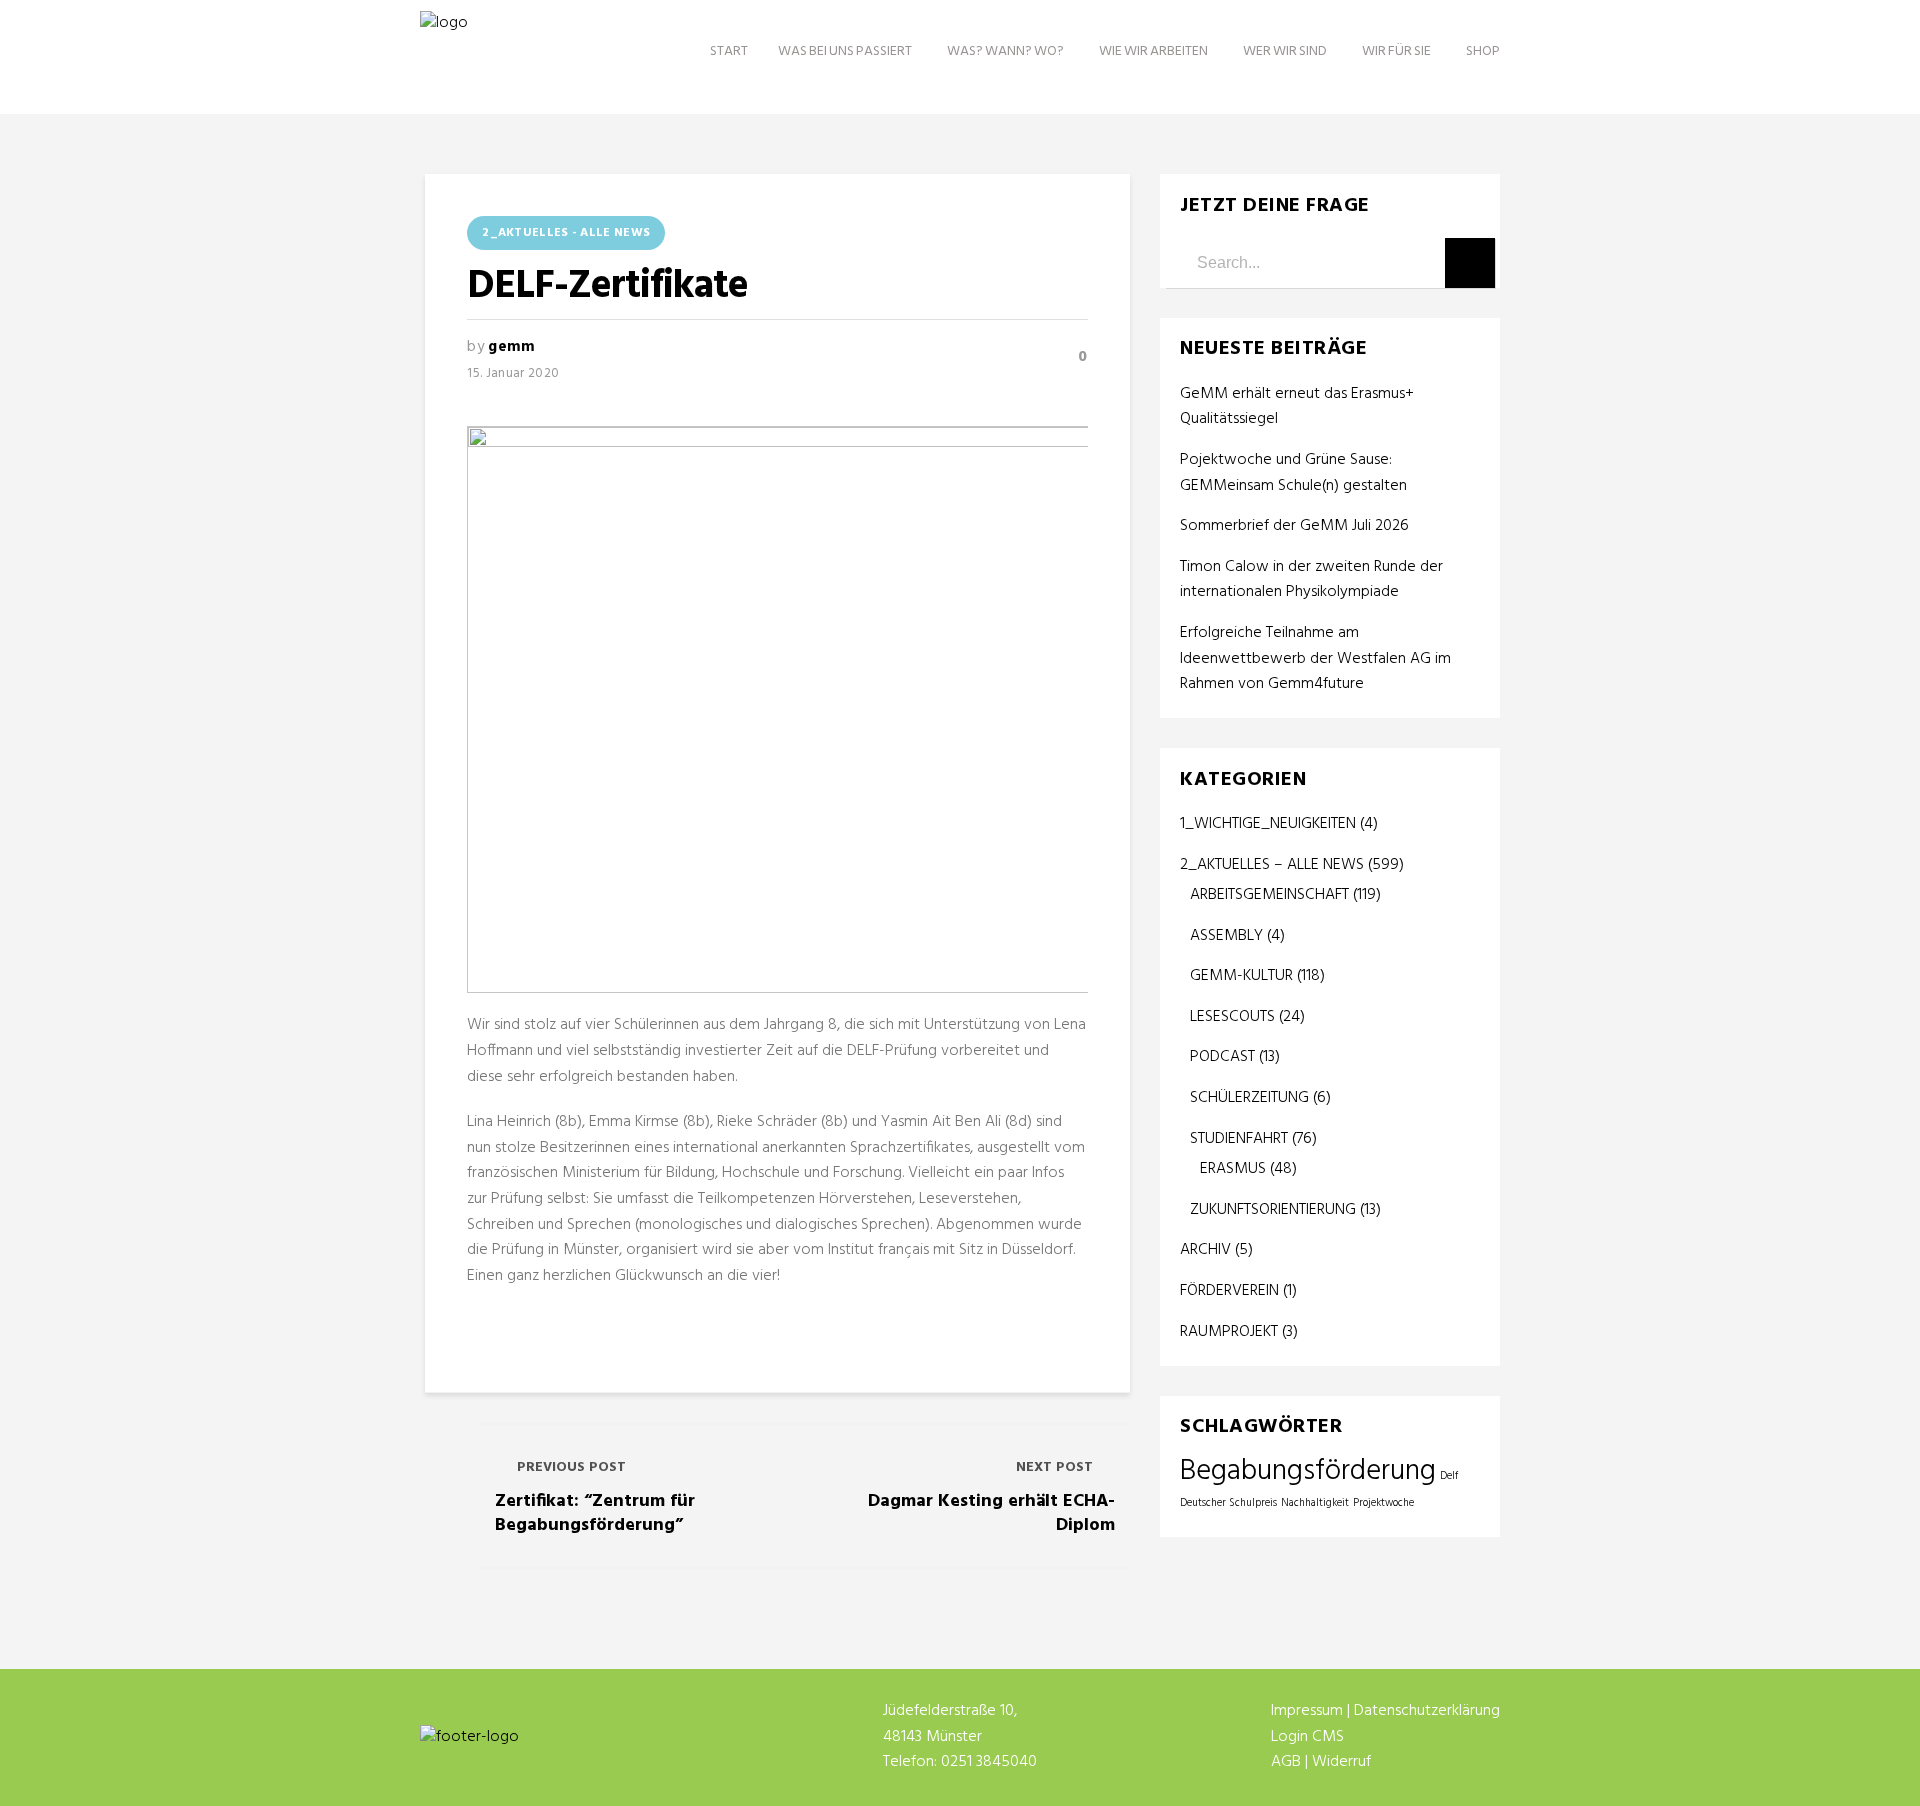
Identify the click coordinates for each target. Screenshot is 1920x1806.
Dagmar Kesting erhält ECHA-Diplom (991, 1513)
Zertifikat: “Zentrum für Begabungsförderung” (595, 1513)
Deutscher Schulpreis (1228, 1503)
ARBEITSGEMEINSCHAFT (1269, 895)
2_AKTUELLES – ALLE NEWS (1272, 865)
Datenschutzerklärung (1427, 1711)
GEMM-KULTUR (1241, 976)
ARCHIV (1205, 1250)
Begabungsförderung (1308, 1471)
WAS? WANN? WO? (1005, 51)
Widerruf (1341, 1762)
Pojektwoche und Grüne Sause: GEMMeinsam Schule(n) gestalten (1293, 473)
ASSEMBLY (1226, 936)
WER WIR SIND (1285, 51)
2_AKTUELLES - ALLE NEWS (566, 233)
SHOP (1483, 51)
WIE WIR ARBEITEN (1153, 51)
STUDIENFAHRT (1239, 1139)
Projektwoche (1383, 1503)
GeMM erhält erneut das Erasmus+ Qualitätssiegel (1297, 407)
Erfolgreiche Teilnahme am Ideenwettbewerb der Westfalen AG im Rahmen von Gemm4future (1315, 659)
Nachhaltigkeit (1315, 1503)
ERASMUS (1233, 1169)
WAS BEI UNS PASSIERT (845, 51)
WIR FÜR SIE (1396, 51)
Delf (1449, 1476)
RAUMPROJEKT (1229, 1332)
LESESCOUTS (1232, 1017)
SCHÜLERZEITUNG (1249, 1098)
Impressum (1307, 1711)
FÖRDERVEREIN (1229, 1291)
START (729, 51)
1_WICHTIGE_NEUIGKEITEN (1268, 824)
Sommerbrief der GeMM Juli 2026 (1294, 526)
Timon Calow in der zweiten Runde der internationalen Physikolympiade (1311, 580)
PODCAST (1222, 1057)
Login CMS (1307, 1737)
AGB (1286, 1762)
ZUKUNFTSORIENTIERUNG (1273, 1210)
